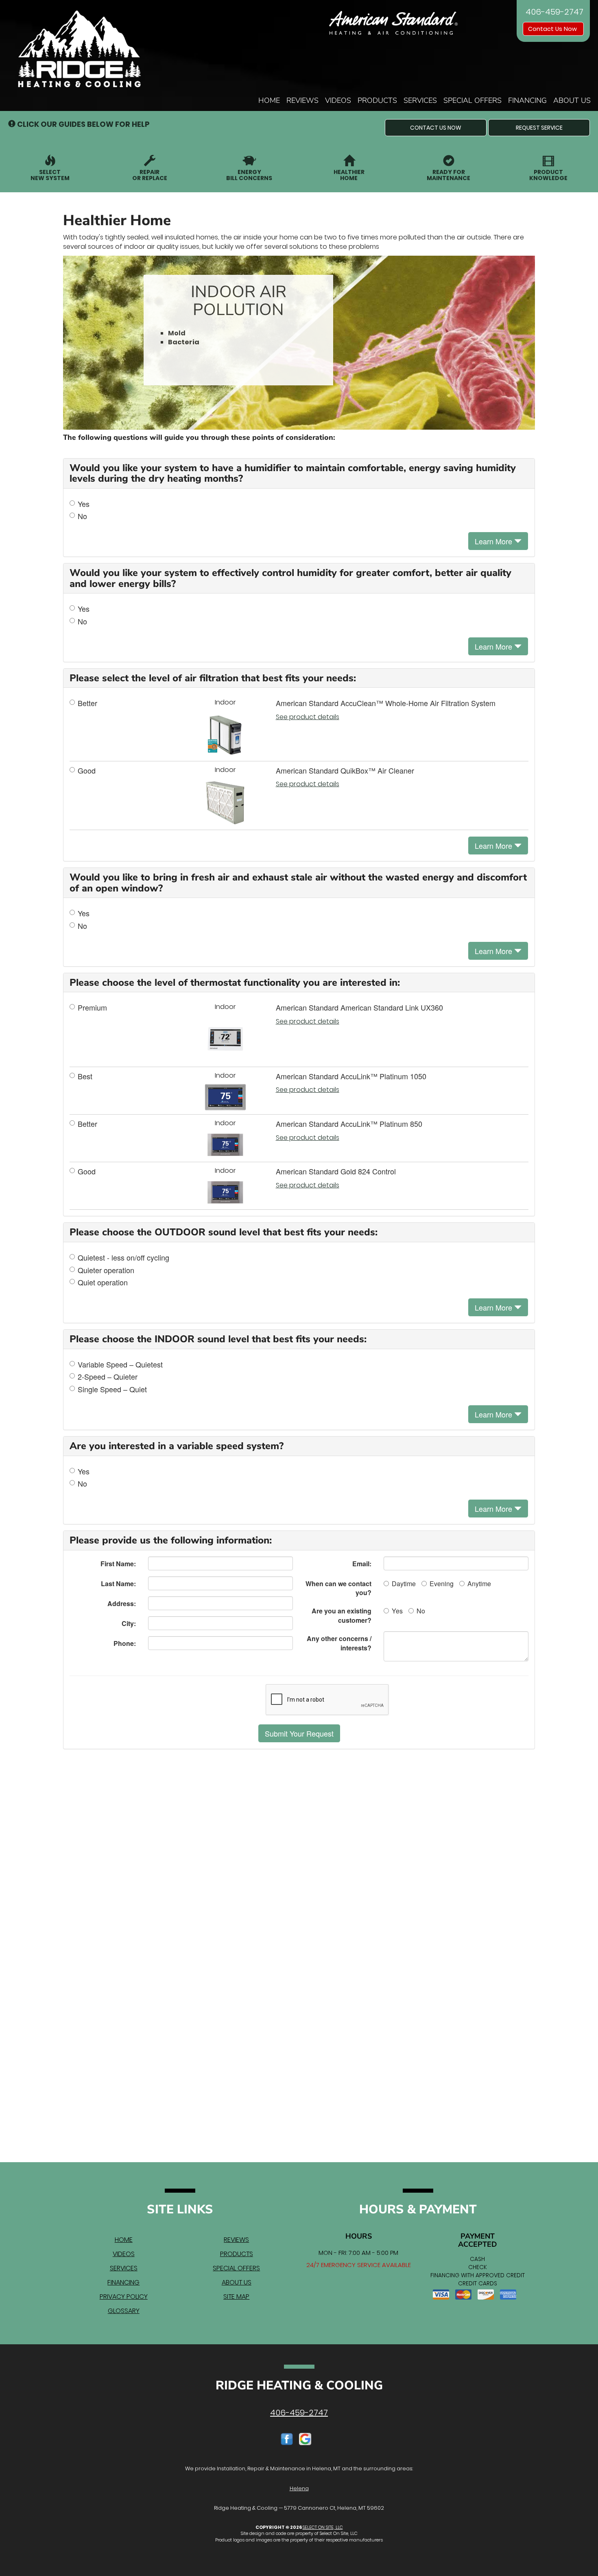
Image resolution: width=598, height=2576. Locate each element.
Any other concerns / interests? (339, 1643)
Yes (84, 504)
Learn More (494, 541)
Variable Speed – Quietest (120, 1364)
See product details (308, 717)
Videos (338, 100)
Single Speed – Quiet (112, 1389)
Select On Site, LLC (323, 2527)
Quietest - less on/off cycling (123, 1258)
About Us (572, 100)
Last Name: (118, 1584)
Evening (442, 1584)
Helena (299, 2488)
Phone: (125, 1643)
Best (85, 1076)
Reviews (302, 100)
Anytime (479, 1584)
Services (420, 100)
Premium (92, 1008)
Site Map (236, 2297)
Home (269, 100)
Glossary (124, 2311)
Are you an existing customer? (342, 1615)
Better (87, 703)
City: (129, 1623)
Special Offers (473, 100)
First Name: (118, 1564)
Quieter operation (106, 1270)
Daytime (404, 1584)
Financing (527, 100)
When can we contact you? (338, 1588)
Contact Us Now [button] (553, 29)
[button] (436, 128)
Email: (362, 1564)
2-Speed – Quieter (108, 1377)
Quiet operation (103, 1282)
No (82, 516)
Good (87, 771)
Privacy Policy (124, 2297)
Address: (122, 1603)
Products (377, 100)
